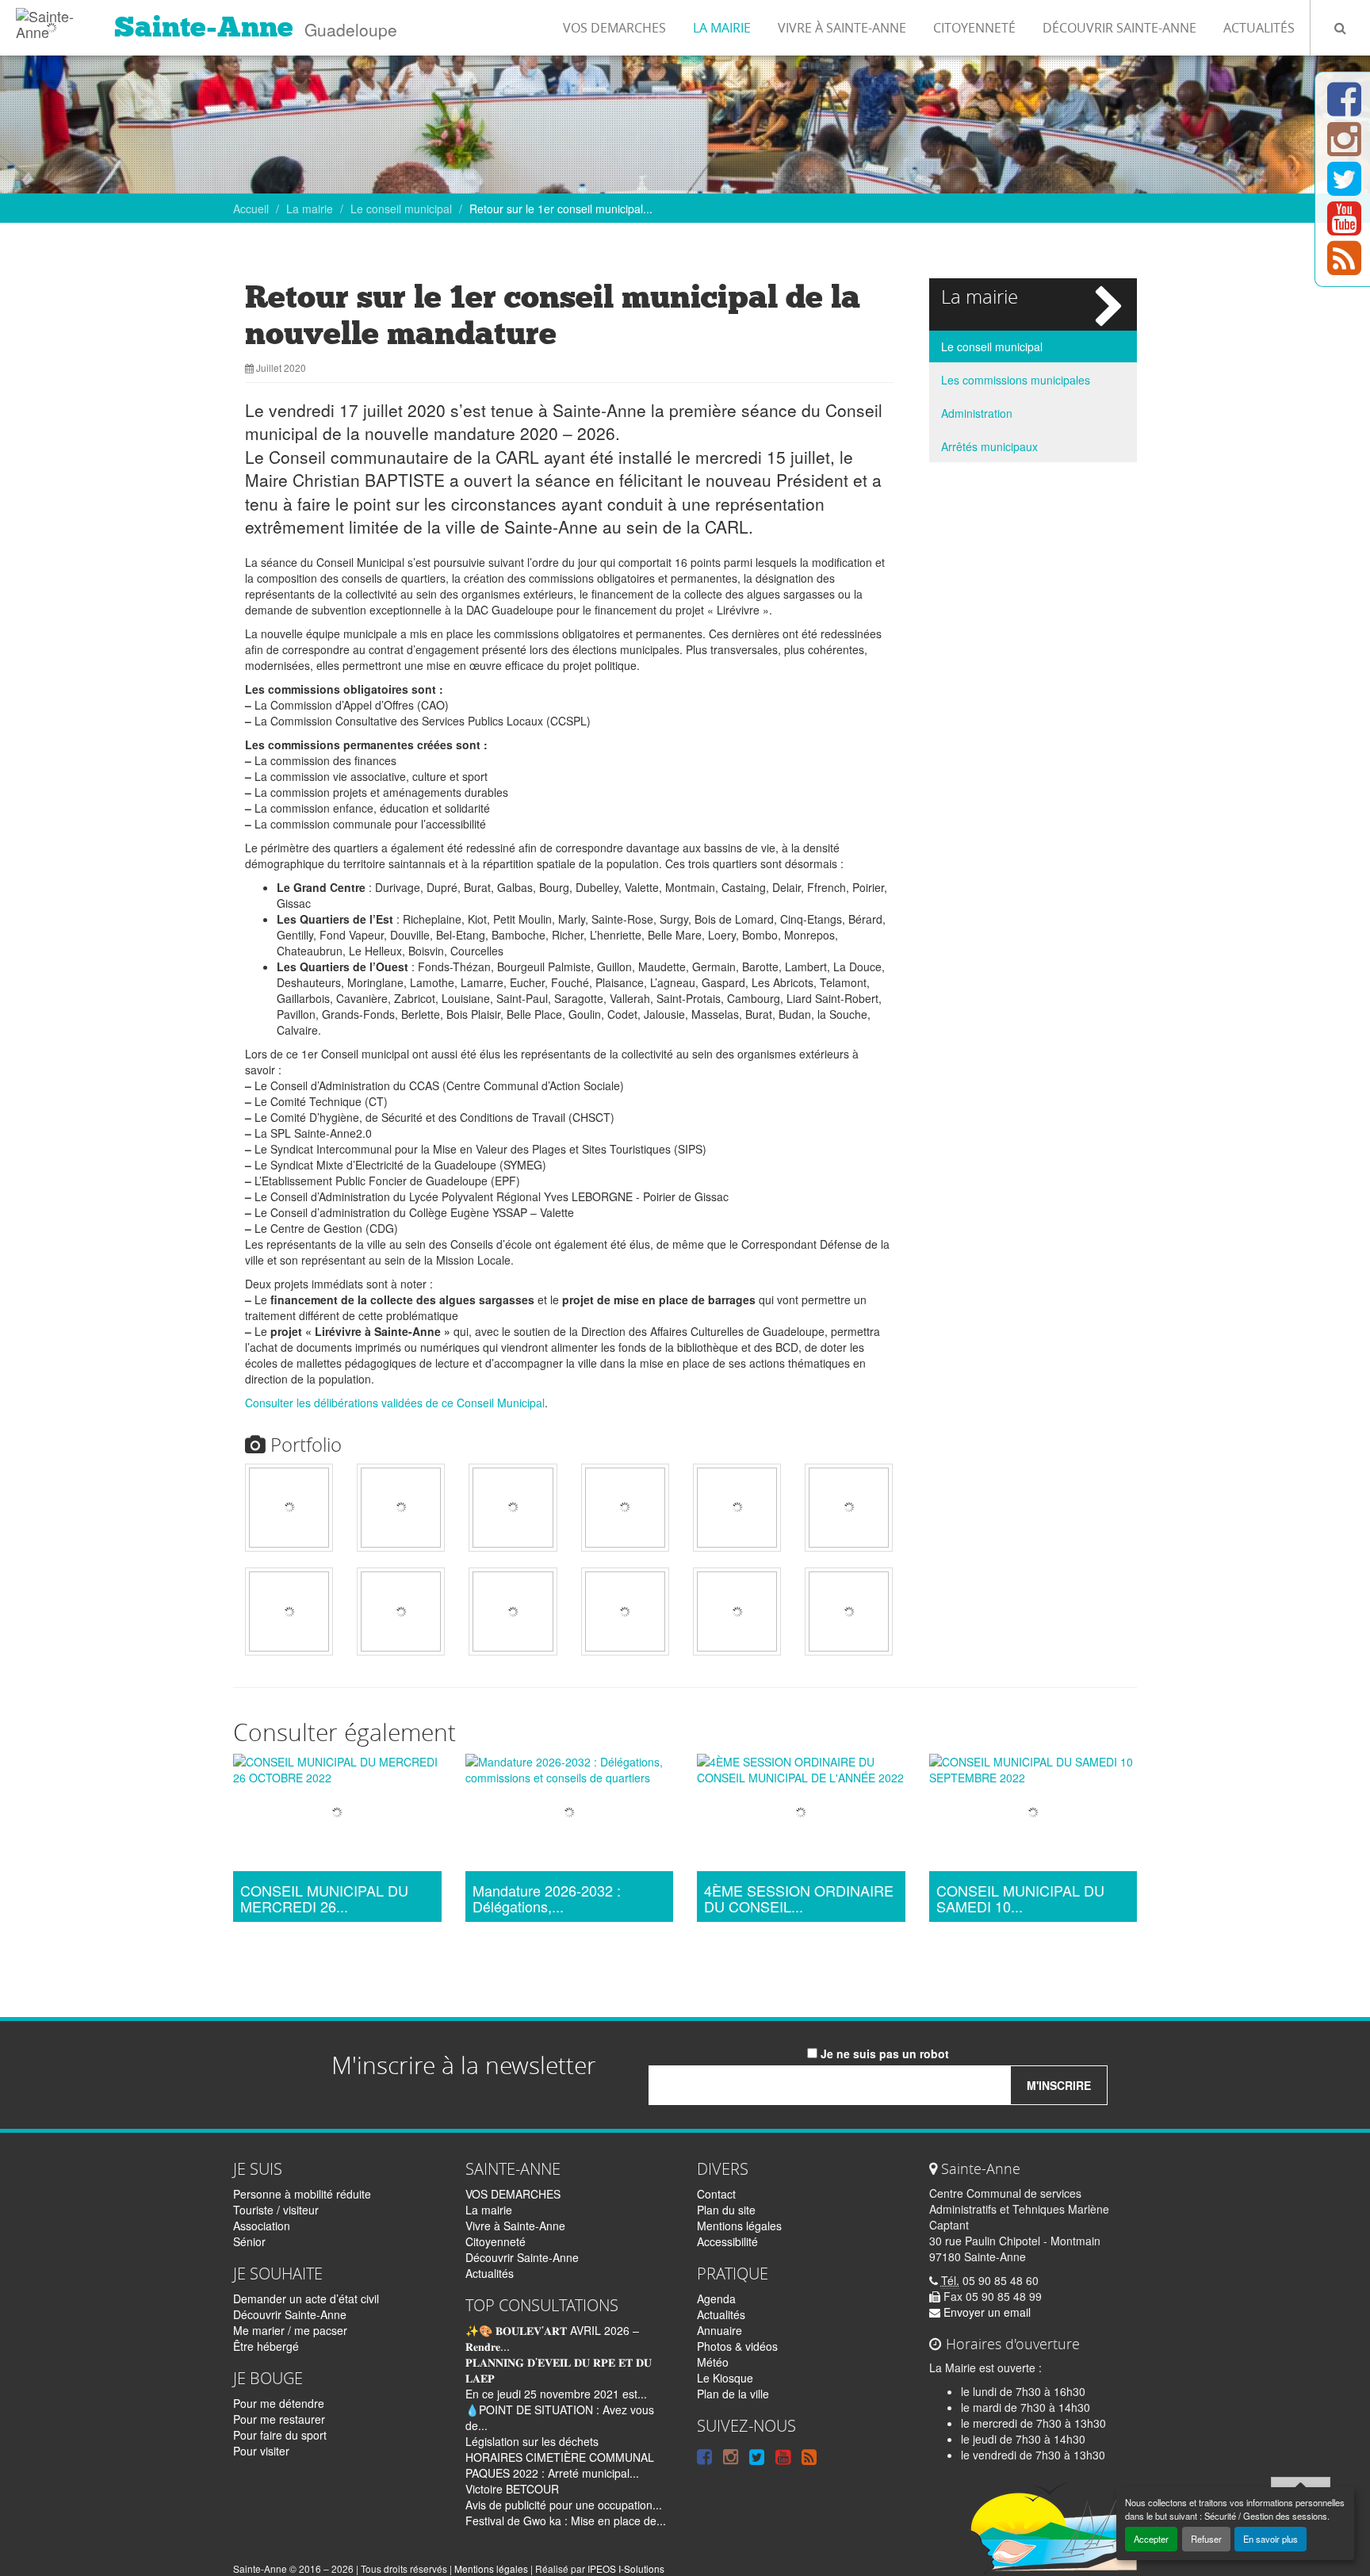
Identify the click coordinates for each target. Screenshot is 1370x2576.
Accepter (1151, 2539)
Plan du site (726, 2210)
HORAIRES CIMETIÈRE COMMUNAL (560, 2457)
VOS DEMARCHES (614, 28)
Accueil (251, 209)
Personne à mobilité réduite (302, 2194)
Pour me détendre (279, 2403)
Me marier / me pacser (290, 2330)
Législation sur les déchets (532, 2441)
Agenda (716, 2298)
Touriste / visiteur (276, 2210)
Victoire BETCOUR (512, 2489)
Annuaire (719, 2330)
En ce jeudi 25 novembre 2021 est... (556, 2394)
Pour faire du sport (280, 2435)
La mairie (722, 28)
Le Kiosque (725, 2378)
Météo (713, 2362)
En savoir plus (1271, 2539)
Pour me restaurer (279, 2419)
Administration (977, 413)
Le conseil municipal (401, 209)
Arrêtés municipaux (989, 446)
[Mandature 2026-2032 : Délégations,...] (570, 1814)
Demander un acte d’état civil (306, 2298)
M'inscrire (1059, 2085)
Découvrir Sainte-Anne (1119, 28)
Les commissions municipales (1016, 380)
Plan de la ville (733, 2394)
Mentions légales (739, 2226)
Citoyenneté (974, 28)
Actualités (1259, 28)
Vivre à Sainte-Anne (842, 28)
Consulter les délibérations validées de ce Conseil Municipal (395, 1403)
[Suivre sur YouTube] (1344, 228)
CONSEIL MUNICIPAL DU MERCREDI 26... (324, 1899)
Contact (716, 2194)
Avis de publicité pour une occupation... (564, 2505)
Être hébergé (266, 2346)
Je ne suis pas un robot (883, 2054)
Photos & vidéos (737, 2346)
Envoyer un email (985, 2312)
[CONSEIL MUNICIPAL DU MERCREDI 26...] (337, 1814)
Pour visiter (261, 2451)
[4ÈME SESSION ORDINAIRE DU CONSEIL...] (801, 1814)
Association (262, 2226)
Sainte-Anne (204, 27)
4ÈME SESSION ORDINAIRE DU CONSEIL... (799, 1899)
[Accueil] (51, 20)
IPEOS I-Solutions (626, 2568)
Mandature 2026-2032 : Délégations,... (547, 1899)
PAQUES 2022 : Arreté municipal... (552, 2473)
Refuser (1206, 2539)
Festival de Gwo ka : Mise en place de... (566, 2520)
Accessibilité (727, 2241)
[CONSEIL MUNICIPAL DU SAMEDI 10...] (1033, 1814)
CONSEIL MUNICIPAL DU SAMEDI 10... (1020, 1899)
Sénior (249, 2241)
